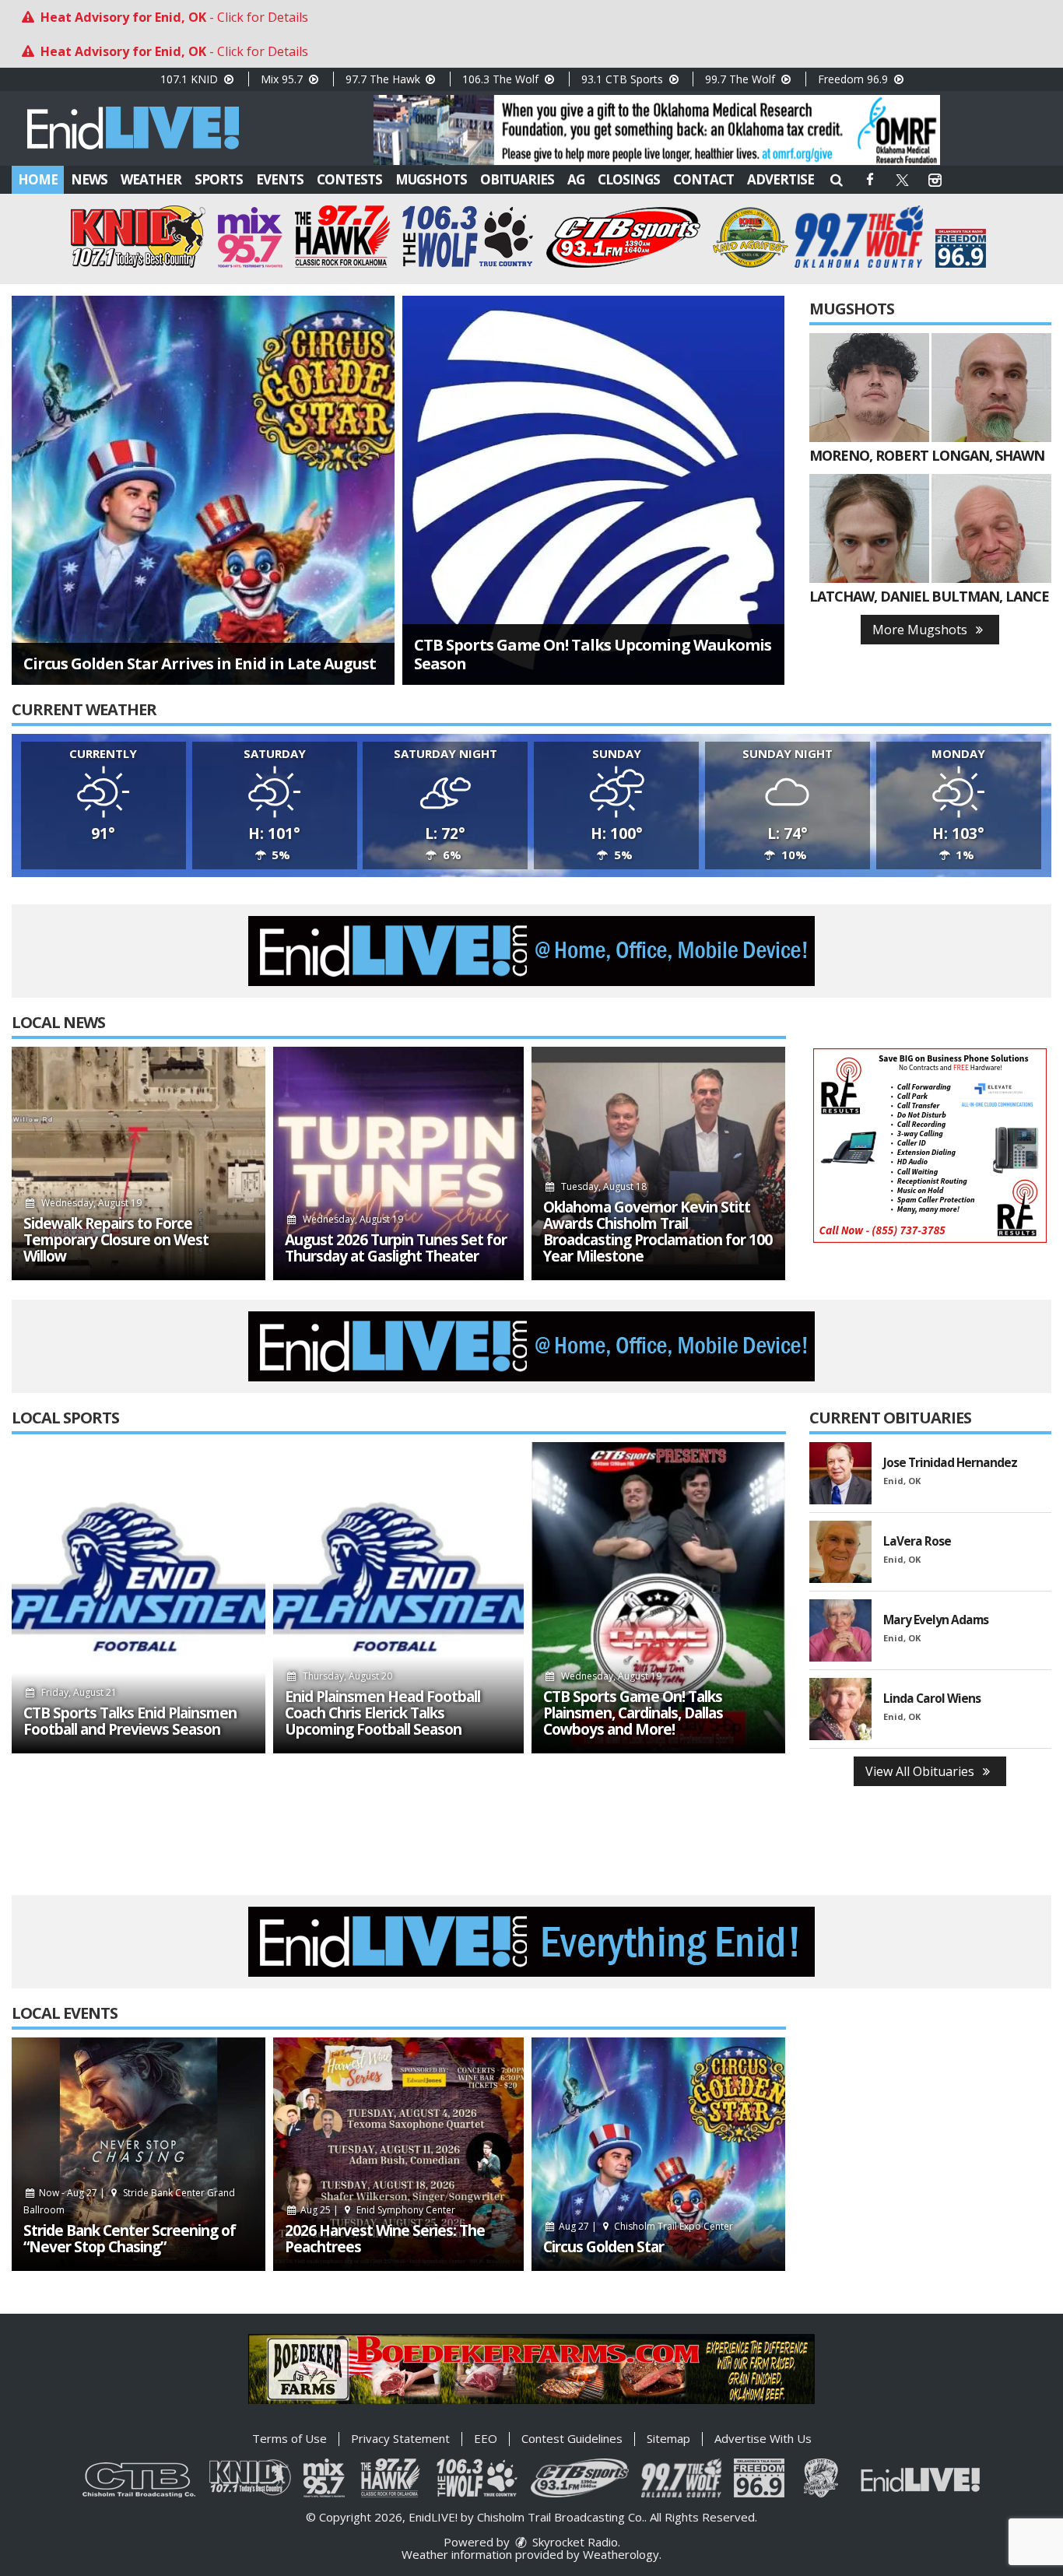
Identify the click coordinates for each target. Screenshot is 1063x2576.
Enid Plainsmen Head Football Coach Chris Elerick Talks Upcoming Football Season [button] (382, 1713)
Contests (349, 179)
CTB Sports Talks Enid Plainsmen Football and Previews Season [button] (130, 1721)
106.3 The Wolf (502, 79)
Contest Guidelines (572, 2438)
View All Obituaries (921, 1771)
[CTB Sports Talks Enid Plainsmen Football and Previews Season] (139, 1598)
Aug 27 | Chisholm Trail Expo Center (645, 2226)
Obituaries (517, 179)
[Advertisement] (657, 130)
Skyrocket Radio (574, 2542)
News (89, 179)
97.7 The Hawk (384, 79)
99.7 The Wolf (742, 79)
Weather (151, 179)
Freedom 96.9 (854, 79)
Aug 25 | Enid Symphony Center (377, 2210)
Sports (219, 179)
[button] (837, 179)
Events (280, 179)
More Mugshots (921, 630)
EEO (486, 2438)
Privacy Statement (400, 2438)
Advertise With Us (763, 2438)
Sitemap (668, 2438)
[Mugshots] (869, 388)
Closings (629, 179)
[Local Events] (139, 2154)
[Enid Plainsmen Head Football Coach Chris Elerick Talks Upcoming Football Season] (398, 1598)
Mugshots (431, 179)
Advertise (781, 179)
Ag (576, 179)
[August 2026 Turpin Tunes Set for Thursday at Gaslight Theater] (398, 1163)
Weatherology (621, 2554)
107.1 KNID (191, 79)
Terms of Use (289, 2438)
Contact (703, 179)
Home (38, 179)
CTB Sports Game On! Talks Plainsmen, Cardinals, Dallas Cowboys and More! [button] (633, 1713)
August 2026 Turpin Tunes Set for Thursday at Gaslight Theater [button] (396, 1248)
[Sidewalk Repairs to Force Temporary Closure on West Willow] (139, 1163)
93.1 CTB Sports (624, 79)
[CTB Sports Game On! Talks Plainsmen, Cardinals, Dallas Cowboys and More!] (658, 1598)
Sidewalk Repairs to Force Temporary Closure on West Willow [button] (116, 1240)
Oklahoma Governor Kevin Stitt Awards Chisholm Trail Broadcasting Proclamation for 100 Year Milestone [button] (658, 1232)
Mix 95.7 (283, 79)
